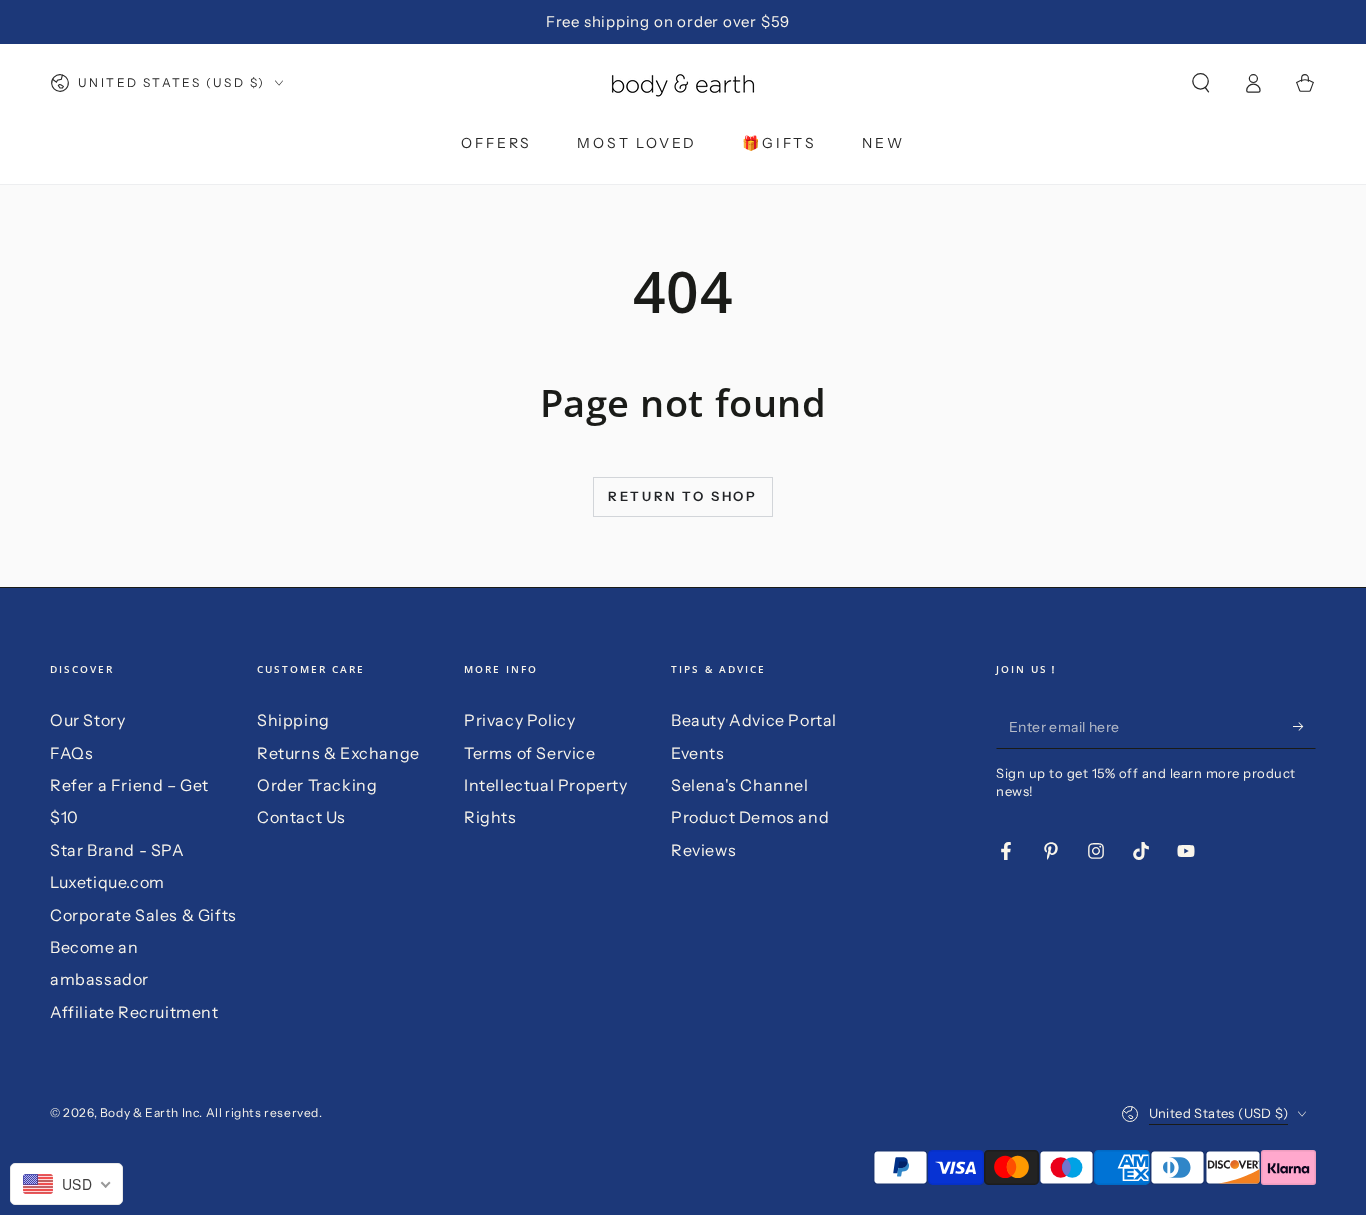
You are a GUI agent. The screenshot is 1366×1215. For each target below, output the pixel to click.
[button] (1201, 83)
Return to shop (682, 496)
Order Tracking (317, 785)
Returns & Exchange (338, 753)
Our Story (87, 720)
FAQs (71, 753)
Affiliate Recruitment (134, 1012)
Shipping (293, 720)
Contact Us (301, 817)
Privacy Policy (519, 720)
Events (698, 753)
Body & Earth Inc (150, 1112)
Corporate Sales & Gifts (143, 915)
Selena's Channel (740, 785)
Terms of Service (530, 753)
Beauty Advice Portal (754, 720)
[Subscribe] (1304, 726)
